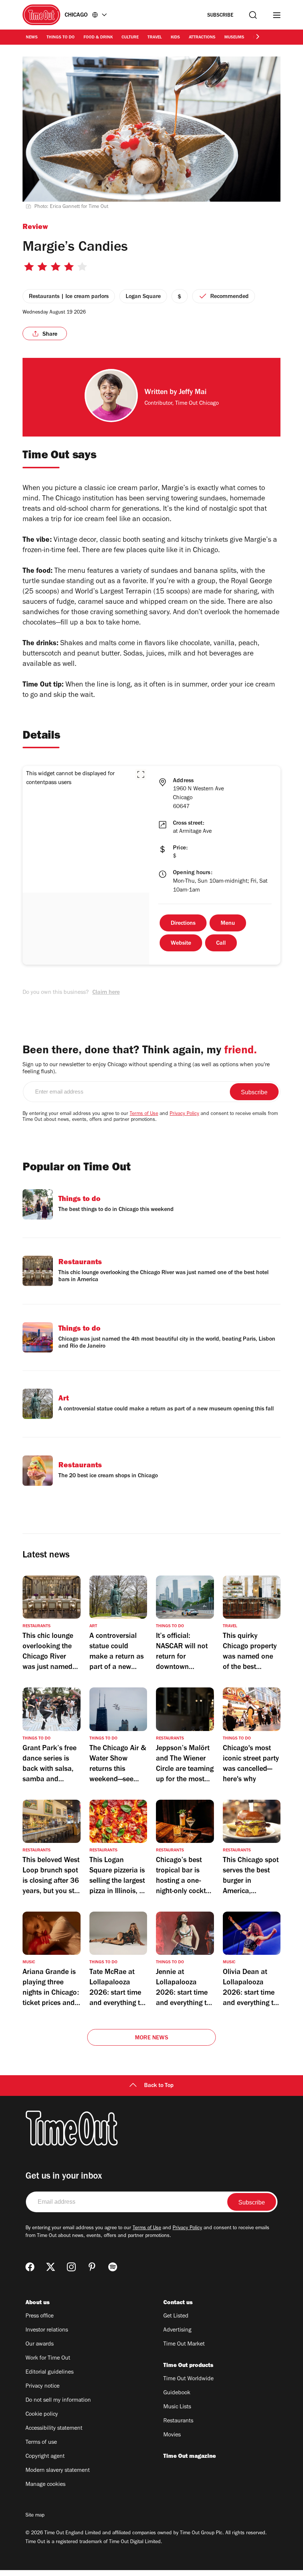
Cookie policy (42, 2415)
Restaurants (178, 2421)
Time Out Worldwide (188, 2379)
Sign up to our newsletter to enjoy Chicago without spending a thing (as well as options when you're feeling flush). (146, 1069)
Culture (130, 38)
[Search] (253, 15)
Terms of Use (144, 1114)
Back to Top (159, 2086)
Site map (35, 2516)
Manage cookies (45, 2485)
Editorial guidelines (50, 2373)
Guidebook (177, 2393)
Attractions (202, 38)
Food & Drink (98, 38)
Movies (172, 2435)
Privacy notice (42, 2387)
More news (151, 2038)
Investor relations (47, 2330)
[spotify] (113, 2267)
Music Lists (177, 2407)
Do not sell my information (58, 2401)
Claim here (106, 993)
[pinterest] (92, 2267)
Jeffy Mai (193, 393)
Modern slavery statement (58, 2471)
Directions (183, 924)
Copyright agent (45, 2457)
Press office (40, 2316)
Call (221, 944)
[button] (141, 774)
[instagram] (71, 2267)
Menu (228, 924)
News (32, 38)
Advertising (177, 2330)
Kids (175, 38)
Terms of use (41, 2443)
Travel (155, 38)
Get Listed (176, 2316)
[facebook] (30, 2267)
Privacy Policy (184, 1114)
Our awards (40, 2344)
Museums (234, 38)
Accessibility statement (54, 2429)
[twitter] (51, 2267)
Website (181, 944)
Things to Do (61, 38)
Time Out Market (184, 2344)
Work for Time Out (48, 2358)
